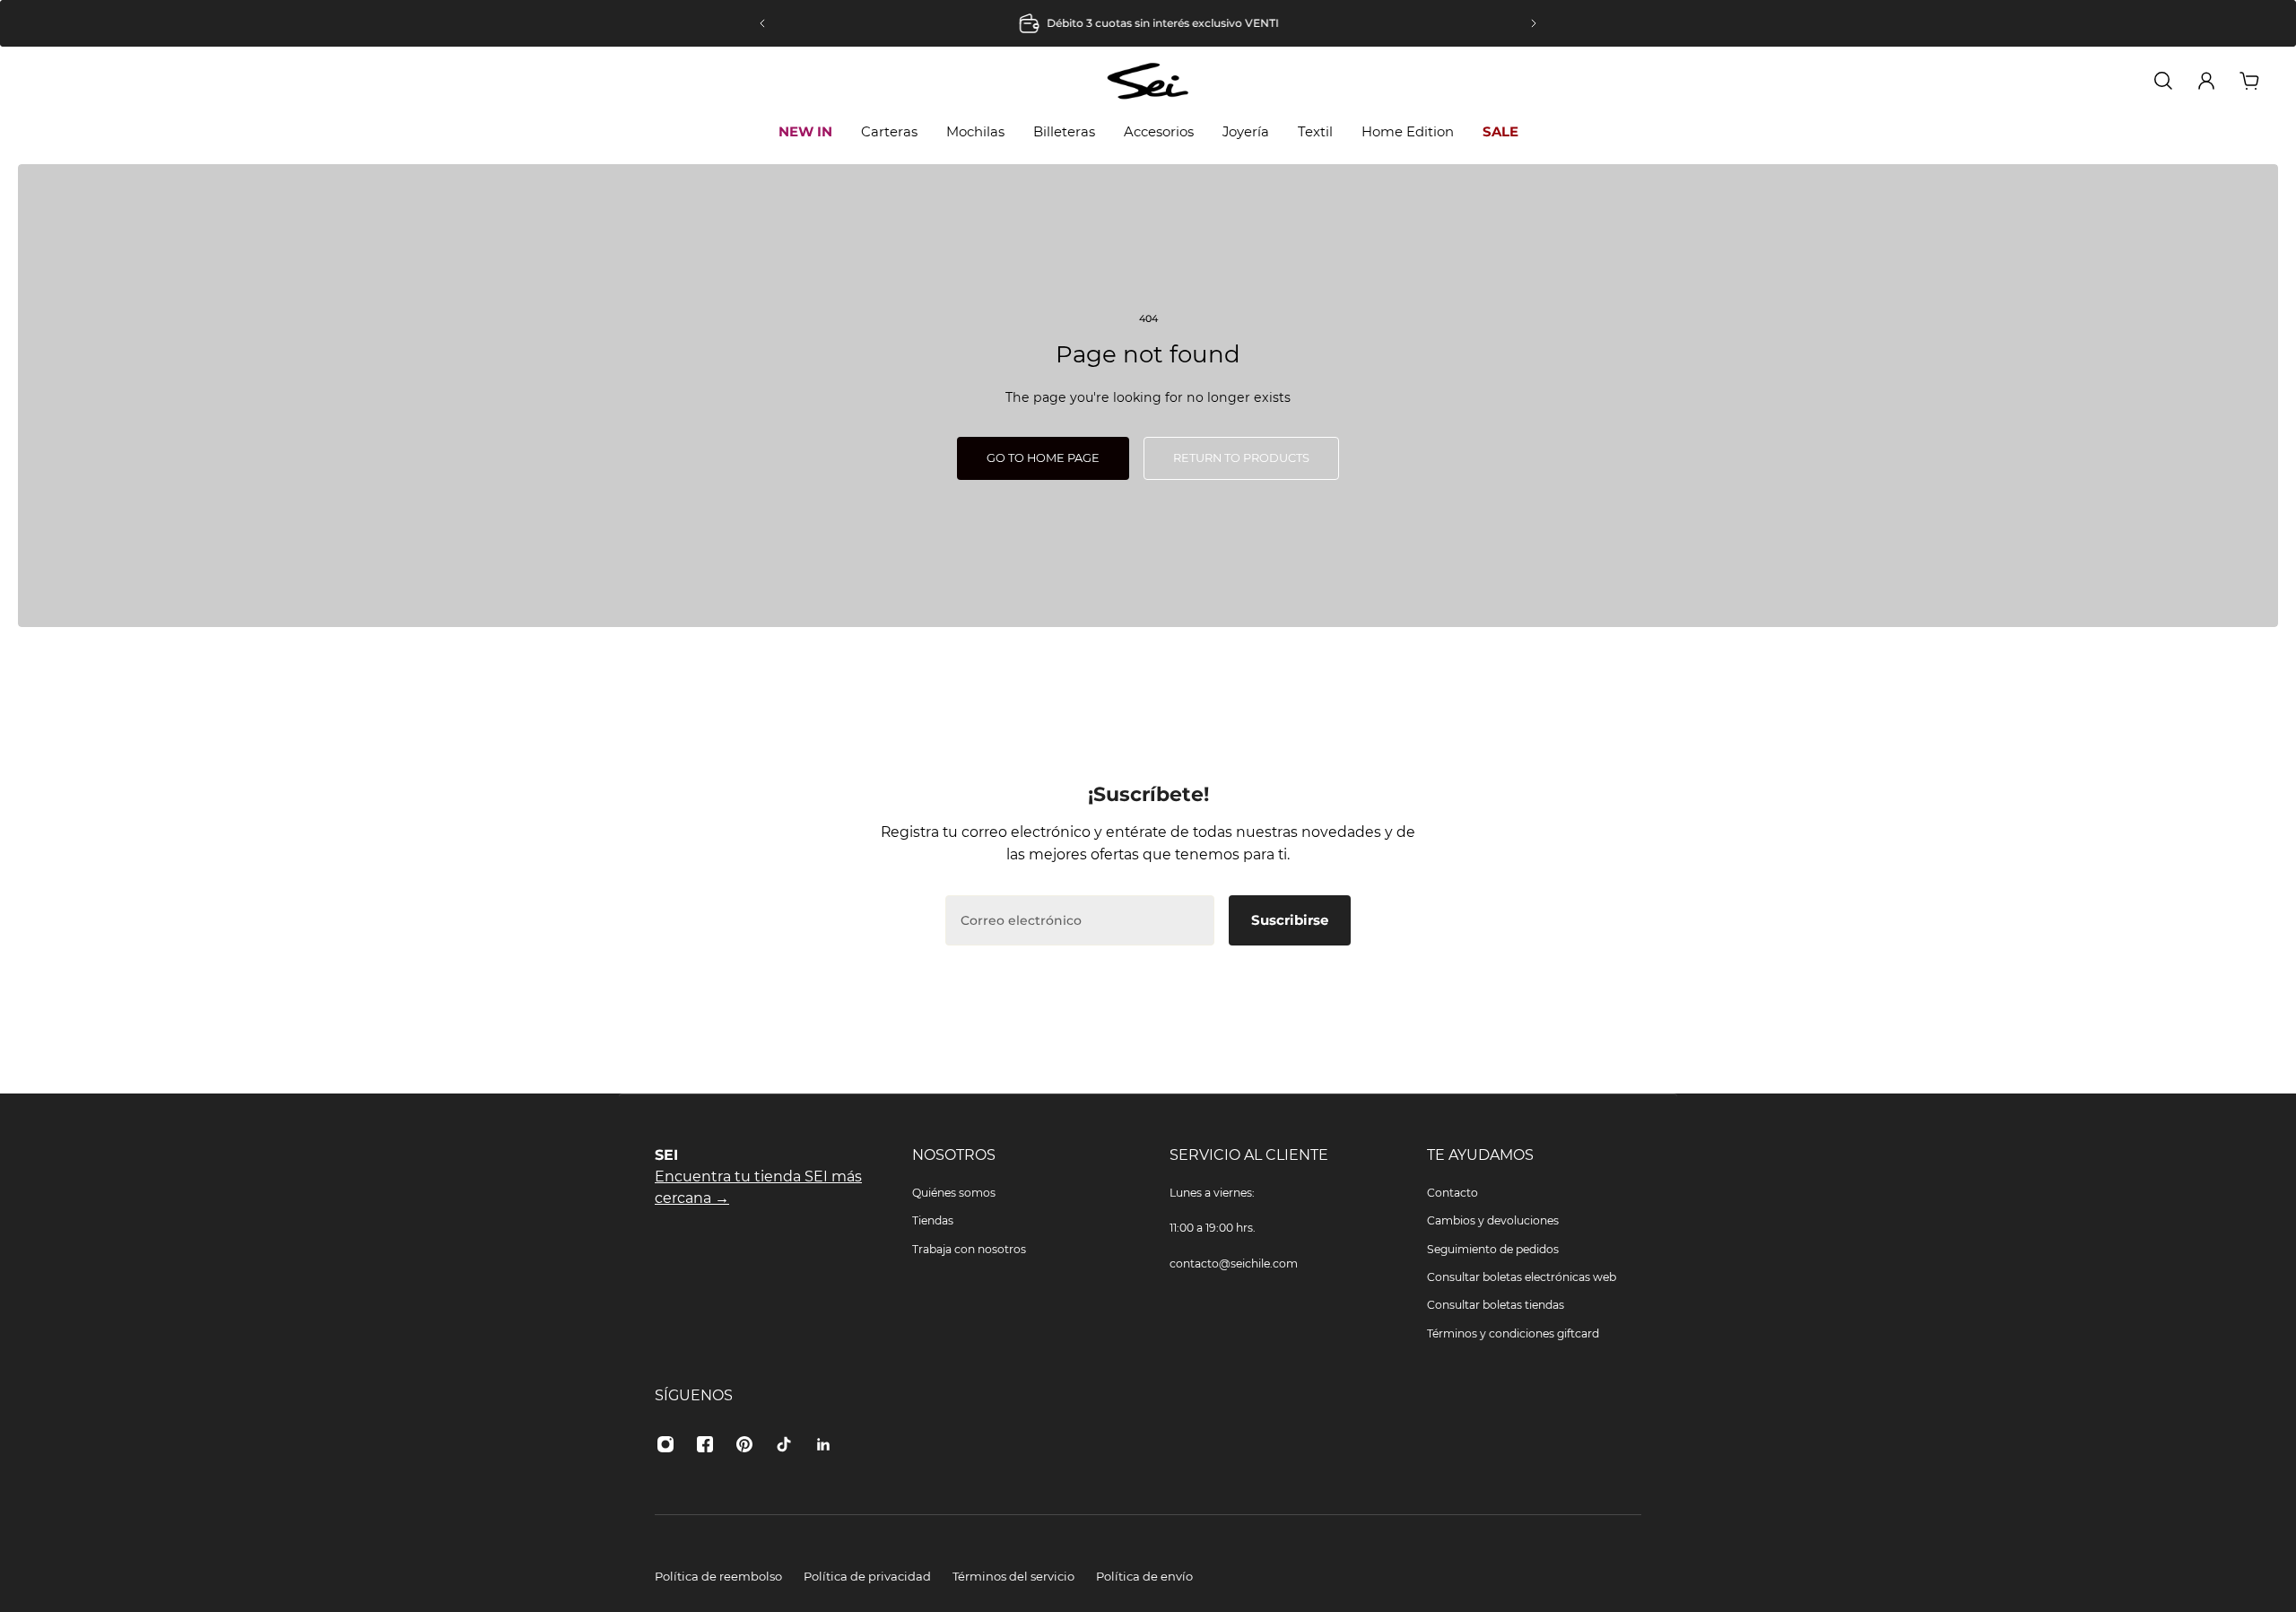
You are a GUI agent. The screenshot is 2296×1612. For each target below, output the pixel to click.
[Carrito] (2249, 81)
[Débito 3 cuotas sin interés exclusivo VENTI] (1148, 23)
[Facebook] (705, 1444)
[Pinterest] (744, 1444)
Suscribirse (1290, 920)
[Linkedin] (823, 1444)
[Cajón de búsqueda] (2163, 81)
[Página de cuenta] (2206, 81)
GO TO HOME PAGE (1043, 458)
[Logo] (1148, 80)
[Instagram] (665, 1444)
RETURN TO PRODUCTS (1241, 458)
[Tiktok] (784, 1444)
